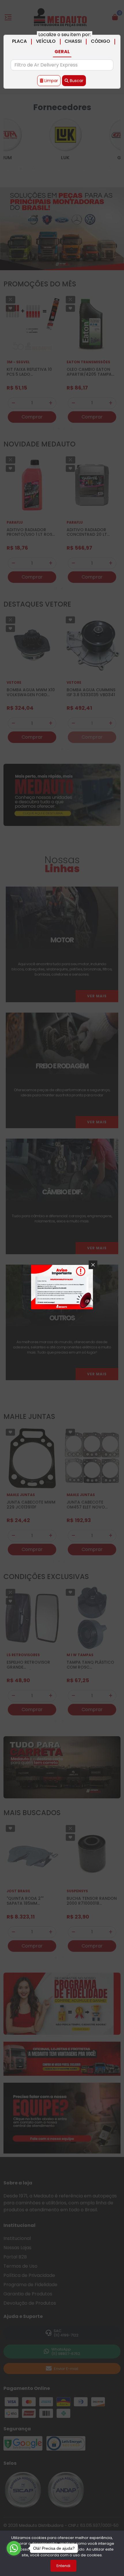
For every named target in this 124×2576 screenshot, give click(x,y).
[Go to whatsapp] (14, 2548)
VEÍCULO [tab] (46, 41)
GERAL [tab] (62, 52)
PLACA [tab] (19, 41)
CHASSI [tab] (73, 41)
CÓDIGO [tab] (100, 41)
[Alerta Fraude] (62, 1287)
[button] (93, 1265)
